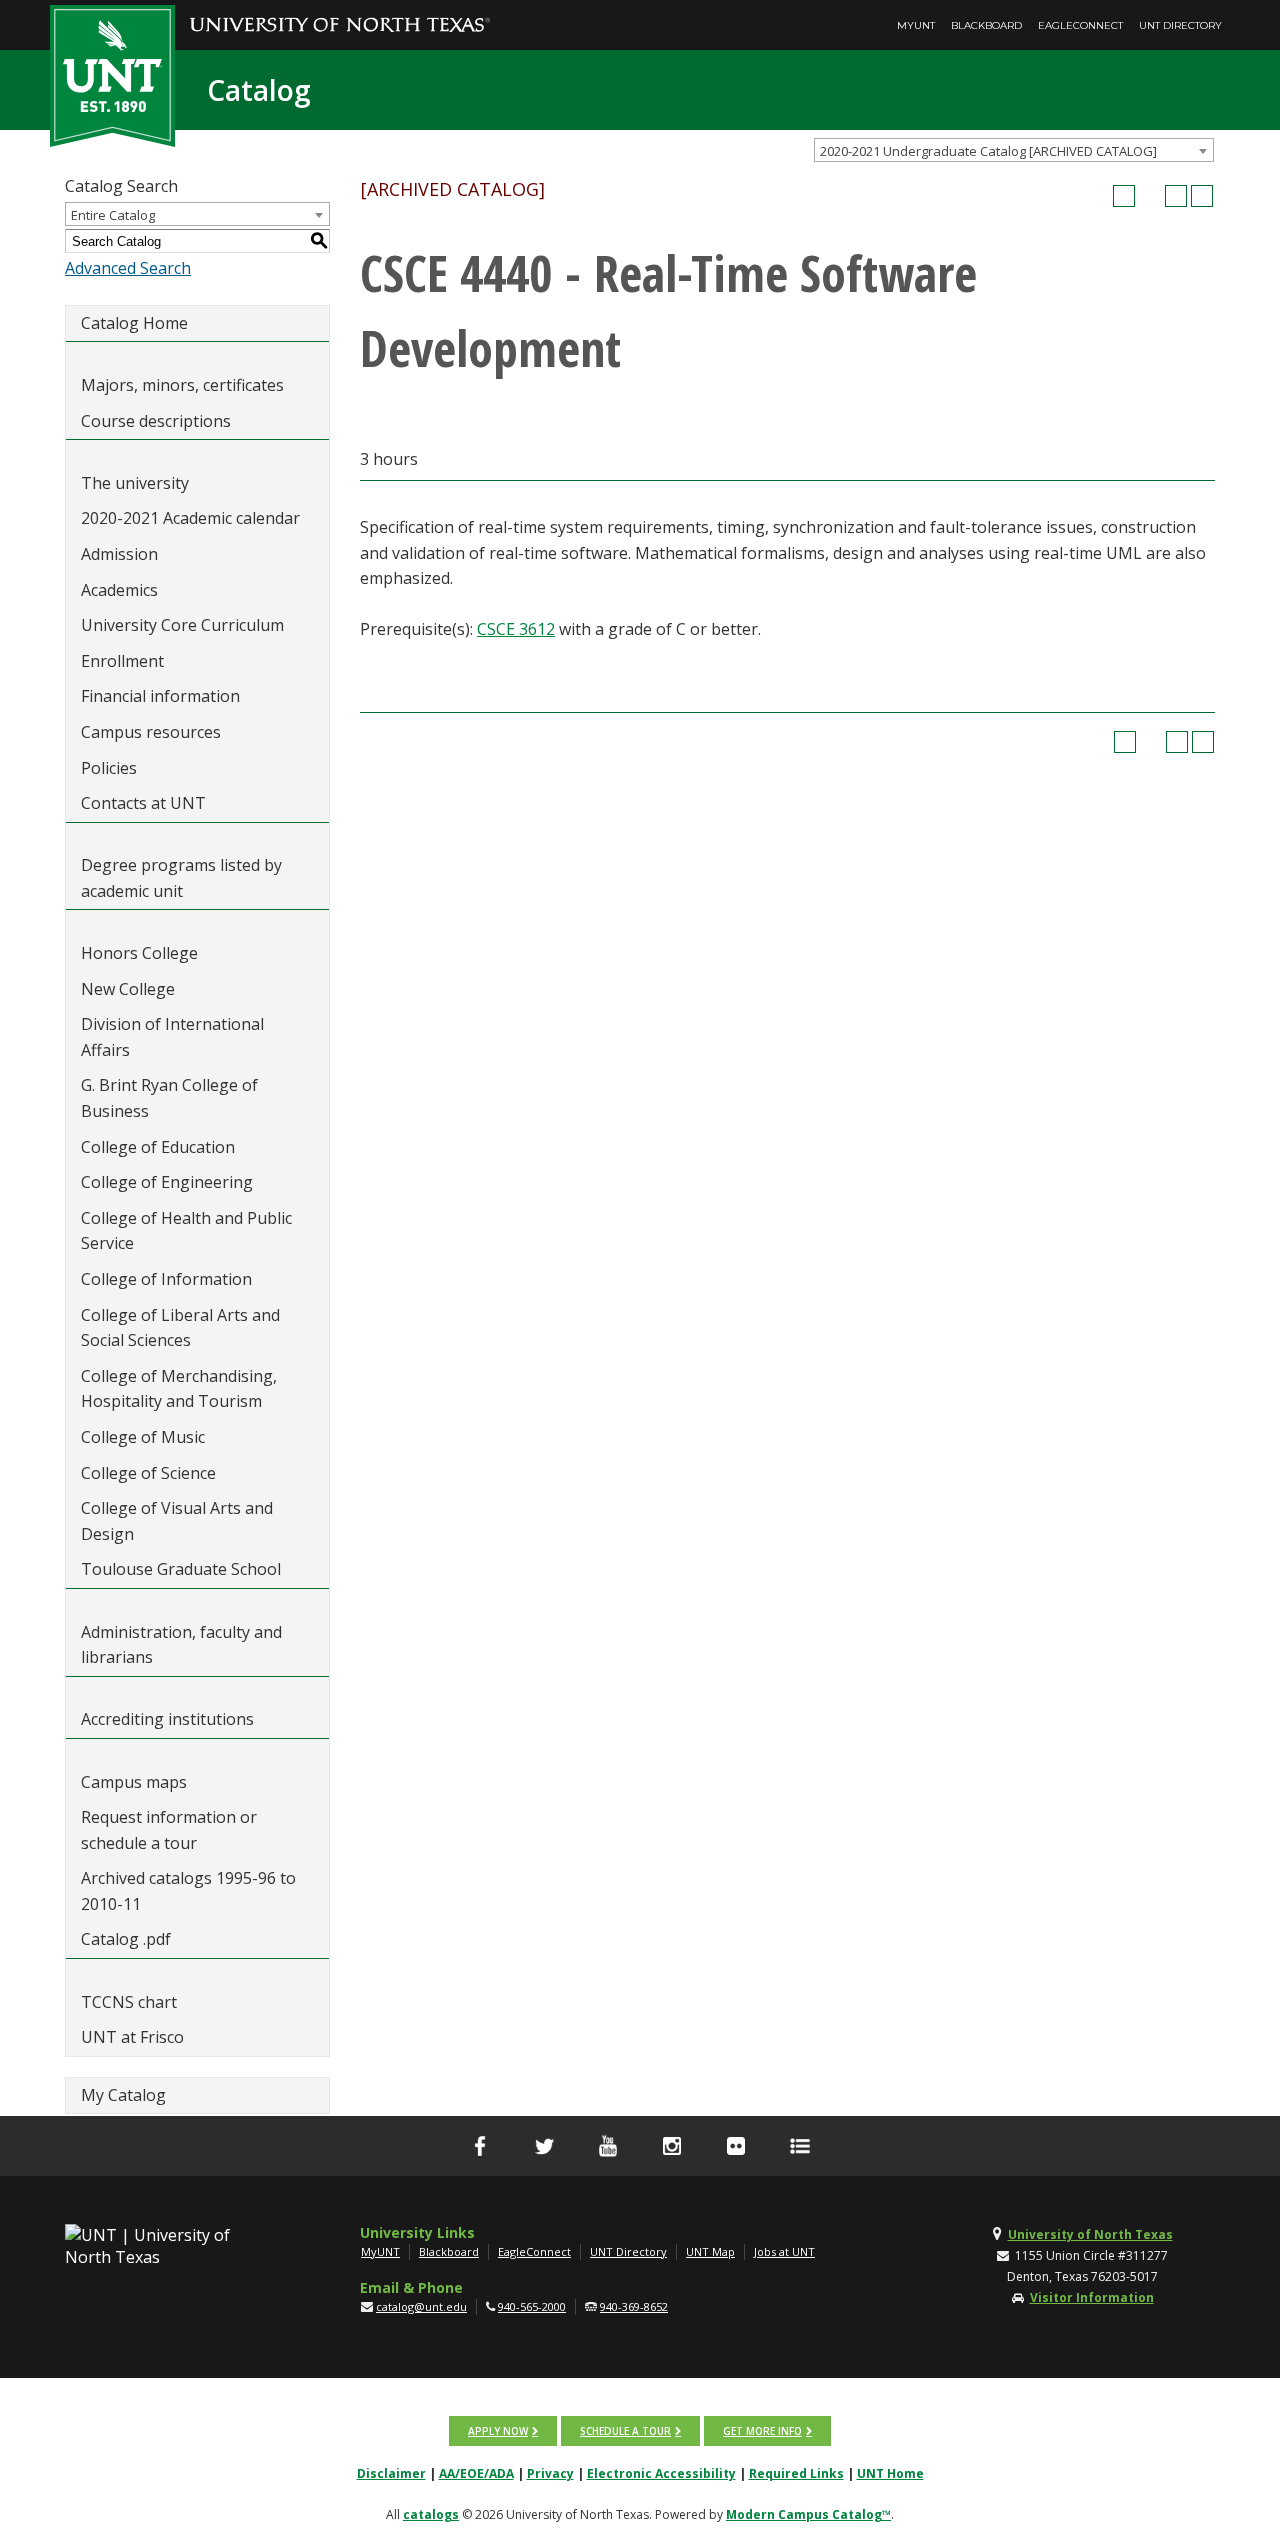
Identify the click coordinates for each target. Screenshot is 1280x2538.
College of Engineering (167, 1182)
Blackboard (986, 25)
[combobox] (1014, 150)
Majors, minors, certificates (182, 385)
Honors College (139, 953)
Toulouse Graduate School (181, 1569)
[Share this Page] (1150, 196)
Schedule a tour (625, 2431)
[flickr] (736, 2146)
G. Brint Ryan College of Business (169, 1098)
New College (128, 989)
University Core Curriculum (182, 625)
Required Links (796, 2473)
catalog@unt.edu (421, 2306)
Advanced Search (128, 268)
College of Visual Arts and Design (177, 1521)
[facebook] (480, 2146)
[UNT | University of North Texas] (171, 2246)
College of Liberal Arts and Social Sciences (180, 1328)
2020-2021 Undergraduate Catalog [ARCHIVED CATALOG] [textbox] (988, 151)
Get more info (762, 2431)
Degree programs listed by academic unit (181, 878)
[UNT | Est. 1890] (112, 74)
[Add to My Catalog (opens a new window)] (1124, 196)
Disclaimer (391, 2473)
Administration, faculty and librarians (181, 1645)
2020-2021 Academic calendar (190, 518)
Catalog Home (134, 323)
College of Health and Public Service (186, 1231)
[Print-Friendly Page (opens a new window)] (1176, 196)
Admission (119, 554)
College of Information (166, 1279)
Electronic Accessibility (661, 2473)
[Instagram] (672, 2146)
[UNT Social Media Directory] (800, 2146)
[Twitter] (544, 2146)
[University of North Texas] (340, 11)
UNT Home (890, 2473)
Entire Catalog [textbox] (113, 215)
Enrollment (122, 661)
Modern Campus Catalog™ (808, 2514)
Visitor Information (1092, 2297)
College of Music (143, 1437)
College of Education (158, 1147)
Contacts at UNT (143, 803)
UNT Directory (1180, 25)
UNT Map (710, 2251)
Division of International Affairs (172, 1037)
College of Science (148, 1473)
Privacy (550, 2473)
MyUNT (916, 25)
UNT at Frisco (132, 2037)
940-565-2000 (532, 2306)
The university (135, 483)
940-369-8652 (634, 2306)
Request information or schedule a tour (169, 1830)
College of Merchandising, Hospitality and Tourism (179, 1389)
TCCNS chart (129, 2002)
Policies (109, 768)
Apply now (498, 2431)
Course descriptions (156, 421)
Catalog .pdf (126, 1939)
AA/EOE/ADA (476, 2473)
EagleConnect (1080, 25)
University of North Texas (1090, 2234)
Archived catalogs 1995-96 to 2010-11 (188, 1891)
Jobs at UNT (784, 2251)
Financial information (160, 696)
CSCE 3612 (516, 629)
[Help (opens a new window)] (1202, 196)
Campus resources (151, 732)
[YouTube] (608, 2146)
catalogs (431, 2514)
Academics (119, 590)
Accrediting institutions (167, 1719)
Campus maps (134, 1782)
